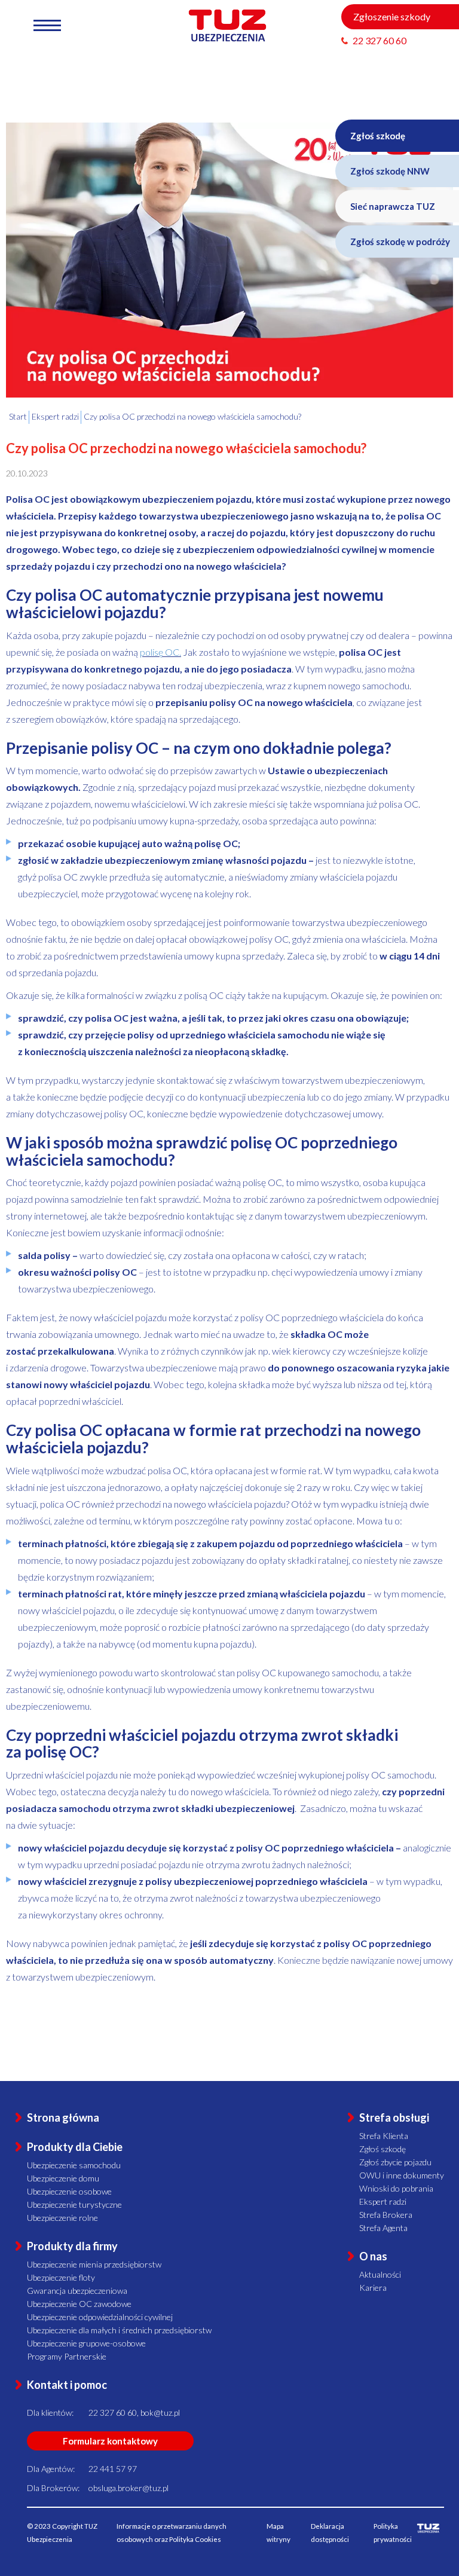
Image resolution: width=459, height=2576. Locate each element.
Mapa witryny (279, 2533)
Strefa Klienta (384, 2136)
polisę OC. (160, 652)
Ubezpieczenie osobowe (69, 2191)
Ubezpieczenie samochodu (74, 2165)
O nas (373, 2256)
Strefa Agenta (383, 2228)
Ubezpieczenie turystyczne (74, 2204)
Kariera (373, 2288)
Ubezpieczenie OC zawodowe (79, 2304)
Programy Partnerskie (67, 2356)
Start (18, 416)
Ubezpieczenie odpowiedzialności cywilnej (100, 2317)
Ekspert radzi (383, 2201)
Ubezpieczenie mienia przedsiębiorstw (94, 2264)
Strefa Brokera (386, 2215)
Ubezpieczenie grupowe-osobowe (86, 2343)
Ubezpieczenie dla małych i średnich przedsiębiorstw (119, 2330)
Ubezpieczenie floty (61, 2277)
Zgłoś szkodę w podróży (400, 242)
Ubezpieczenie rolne (62, 2218)
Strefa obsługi (394, 2117)
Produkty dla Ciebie (75, 2147)
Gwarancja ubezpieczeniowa (77, 2291)
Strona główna (63, 2117)
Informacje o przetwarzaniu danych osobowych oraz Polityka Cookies (172, 2533)
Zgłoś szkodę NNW (390, 171)
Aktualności (380, 2274)
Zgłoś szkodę (378, 136)
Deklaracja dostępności (330, 2533)
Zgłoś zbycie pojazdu (395, 2162)
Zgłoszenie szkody (392, 16)
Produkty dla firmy (72, 2246)
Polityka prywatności (393, 2533)
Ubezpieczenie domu (63, 2178)
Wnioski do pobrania (396, 2188)
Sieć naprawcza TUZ (393, 206)
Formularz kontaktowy (110, 2441)
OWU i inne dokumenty (402, 2175)
